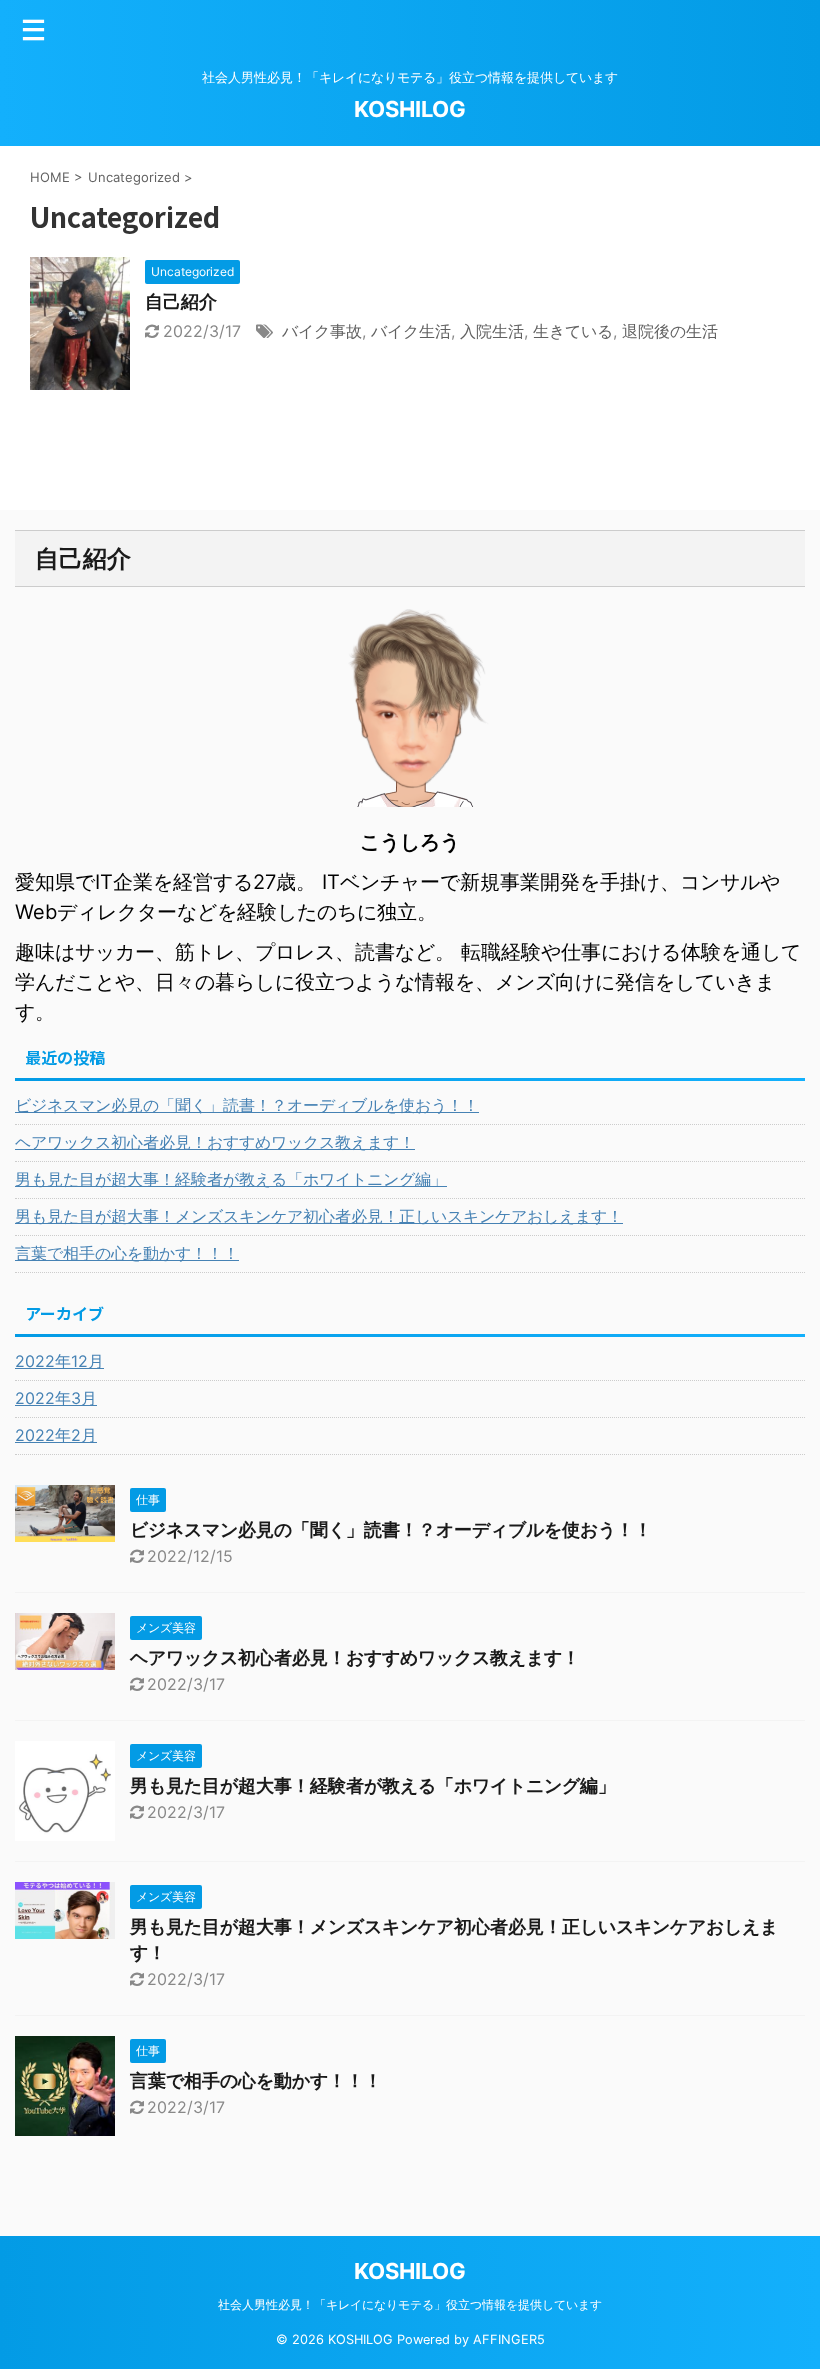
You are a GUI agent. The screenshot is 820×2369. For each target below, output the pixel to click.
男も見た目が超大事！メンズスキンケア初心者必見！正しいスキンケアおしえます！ (319, 1216)
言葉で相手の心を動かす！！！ (127, 1253)
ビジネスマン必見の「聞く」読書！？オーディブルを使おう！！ (247, 1105)
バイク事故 (322, 331)
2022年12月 (59, 1361)
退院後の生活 (670, 331)
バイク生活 (411, 331)
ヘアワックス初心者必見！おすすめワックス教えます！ (215, 1142)
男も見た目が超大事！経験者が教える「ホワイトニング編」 (231, 1179)
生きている (573, 331)
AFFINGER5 (509, 2339)
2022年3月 (56, 1398)
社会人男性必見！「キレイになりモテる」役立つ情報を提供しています (410, 2304)
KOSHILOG (410, 109)
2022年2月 (56, 1435)
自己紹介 (181, 301)
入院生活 (492, 331)
